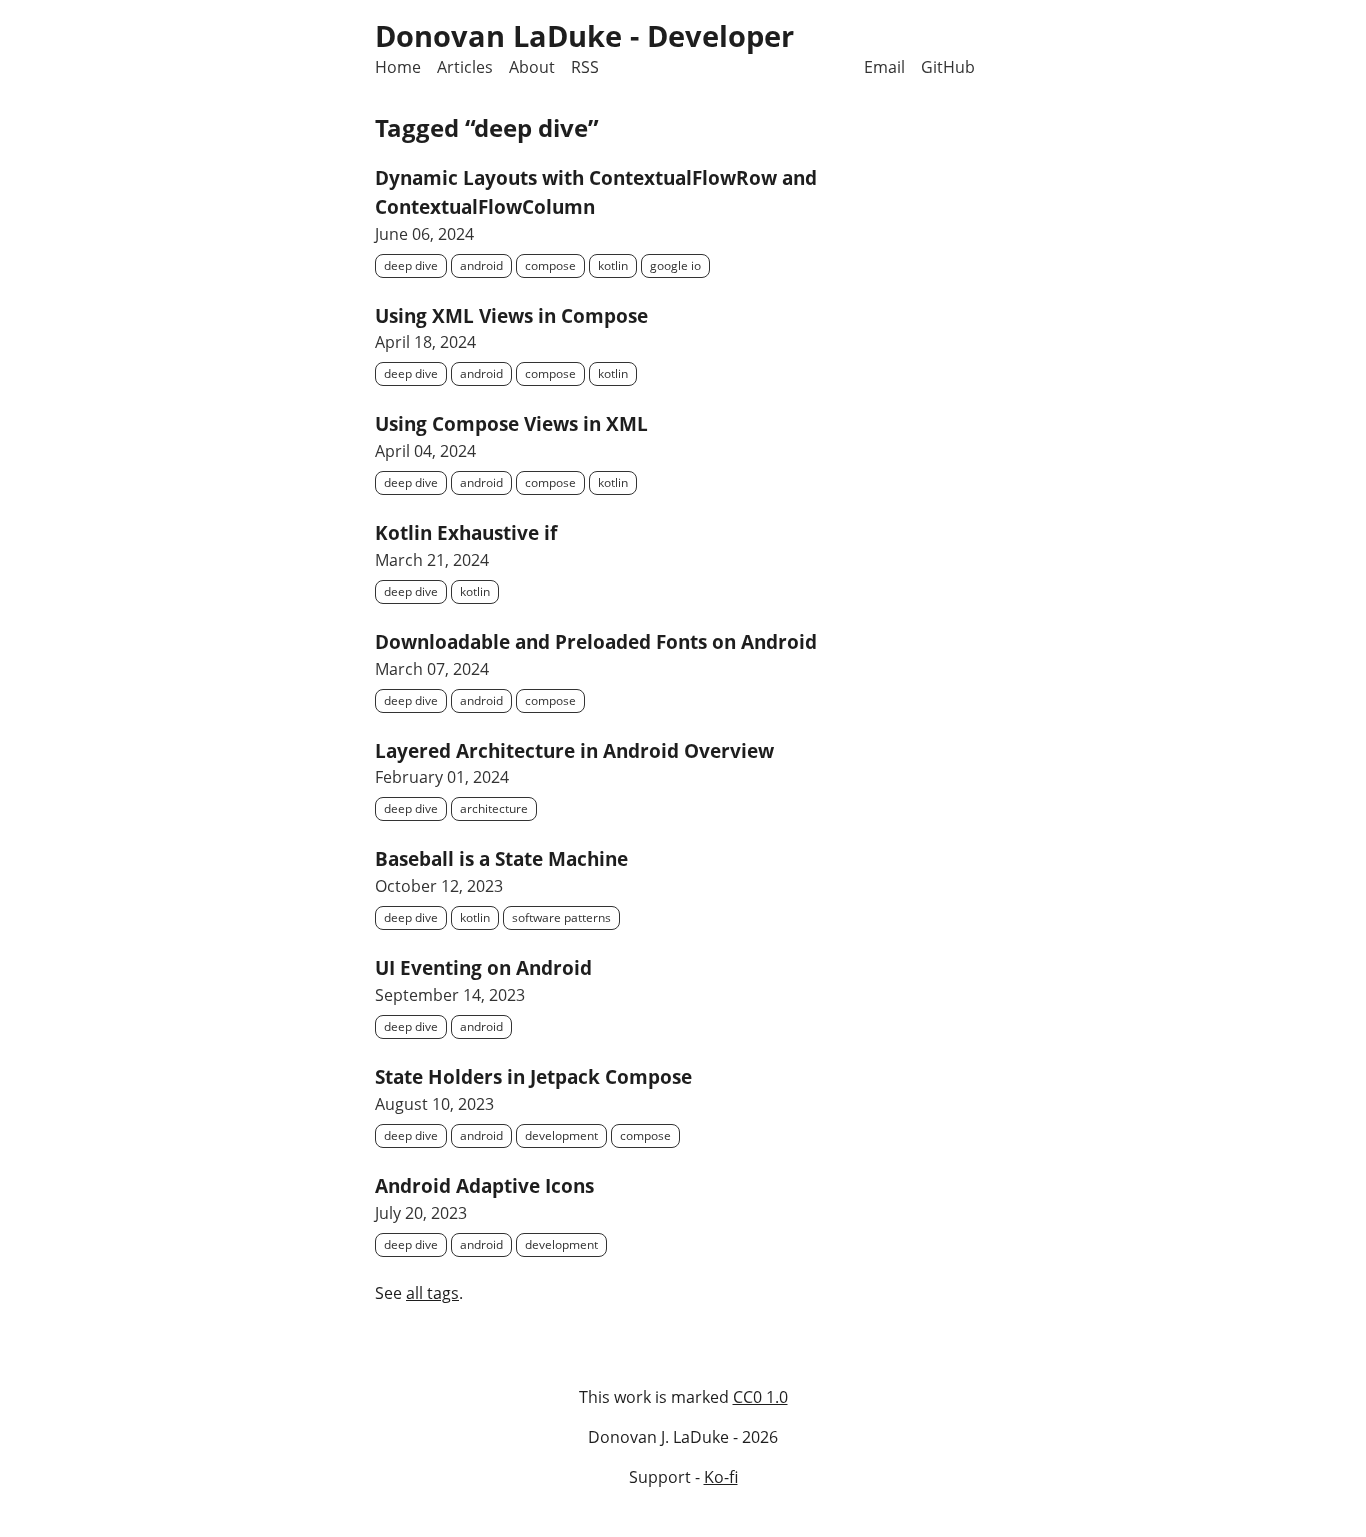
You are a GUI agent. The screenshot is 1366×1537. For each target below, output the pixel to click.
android (481, 265)
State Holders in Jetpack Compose (533, 1076)
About (532, 67)
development (561, 1135)
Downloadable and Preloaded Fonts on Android (596, 641)
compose (550, 265)
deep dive (411, 265)
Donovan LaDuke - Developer (584, 35)
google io (675, 265)
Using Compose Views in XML (511, 423)
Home (398, 67)
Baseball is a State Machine (501, 858)
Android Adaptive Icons (484, 1185)
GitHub (948, 67)
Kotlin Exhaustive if (466, 532)
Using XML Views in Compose (511, 315)
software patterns (561, 917)
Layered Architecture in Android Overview (574, 750)
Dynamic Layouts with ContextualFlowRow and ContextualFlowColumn (596, 192)
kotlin (613, 265)
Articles (465, 67)
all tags (432, 1293)
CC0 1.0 (760, 1397)
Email (884, 67)
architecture (494, 808)
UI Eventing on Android (483, 967)
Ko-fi (721, 1477)
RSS (585, 67)
